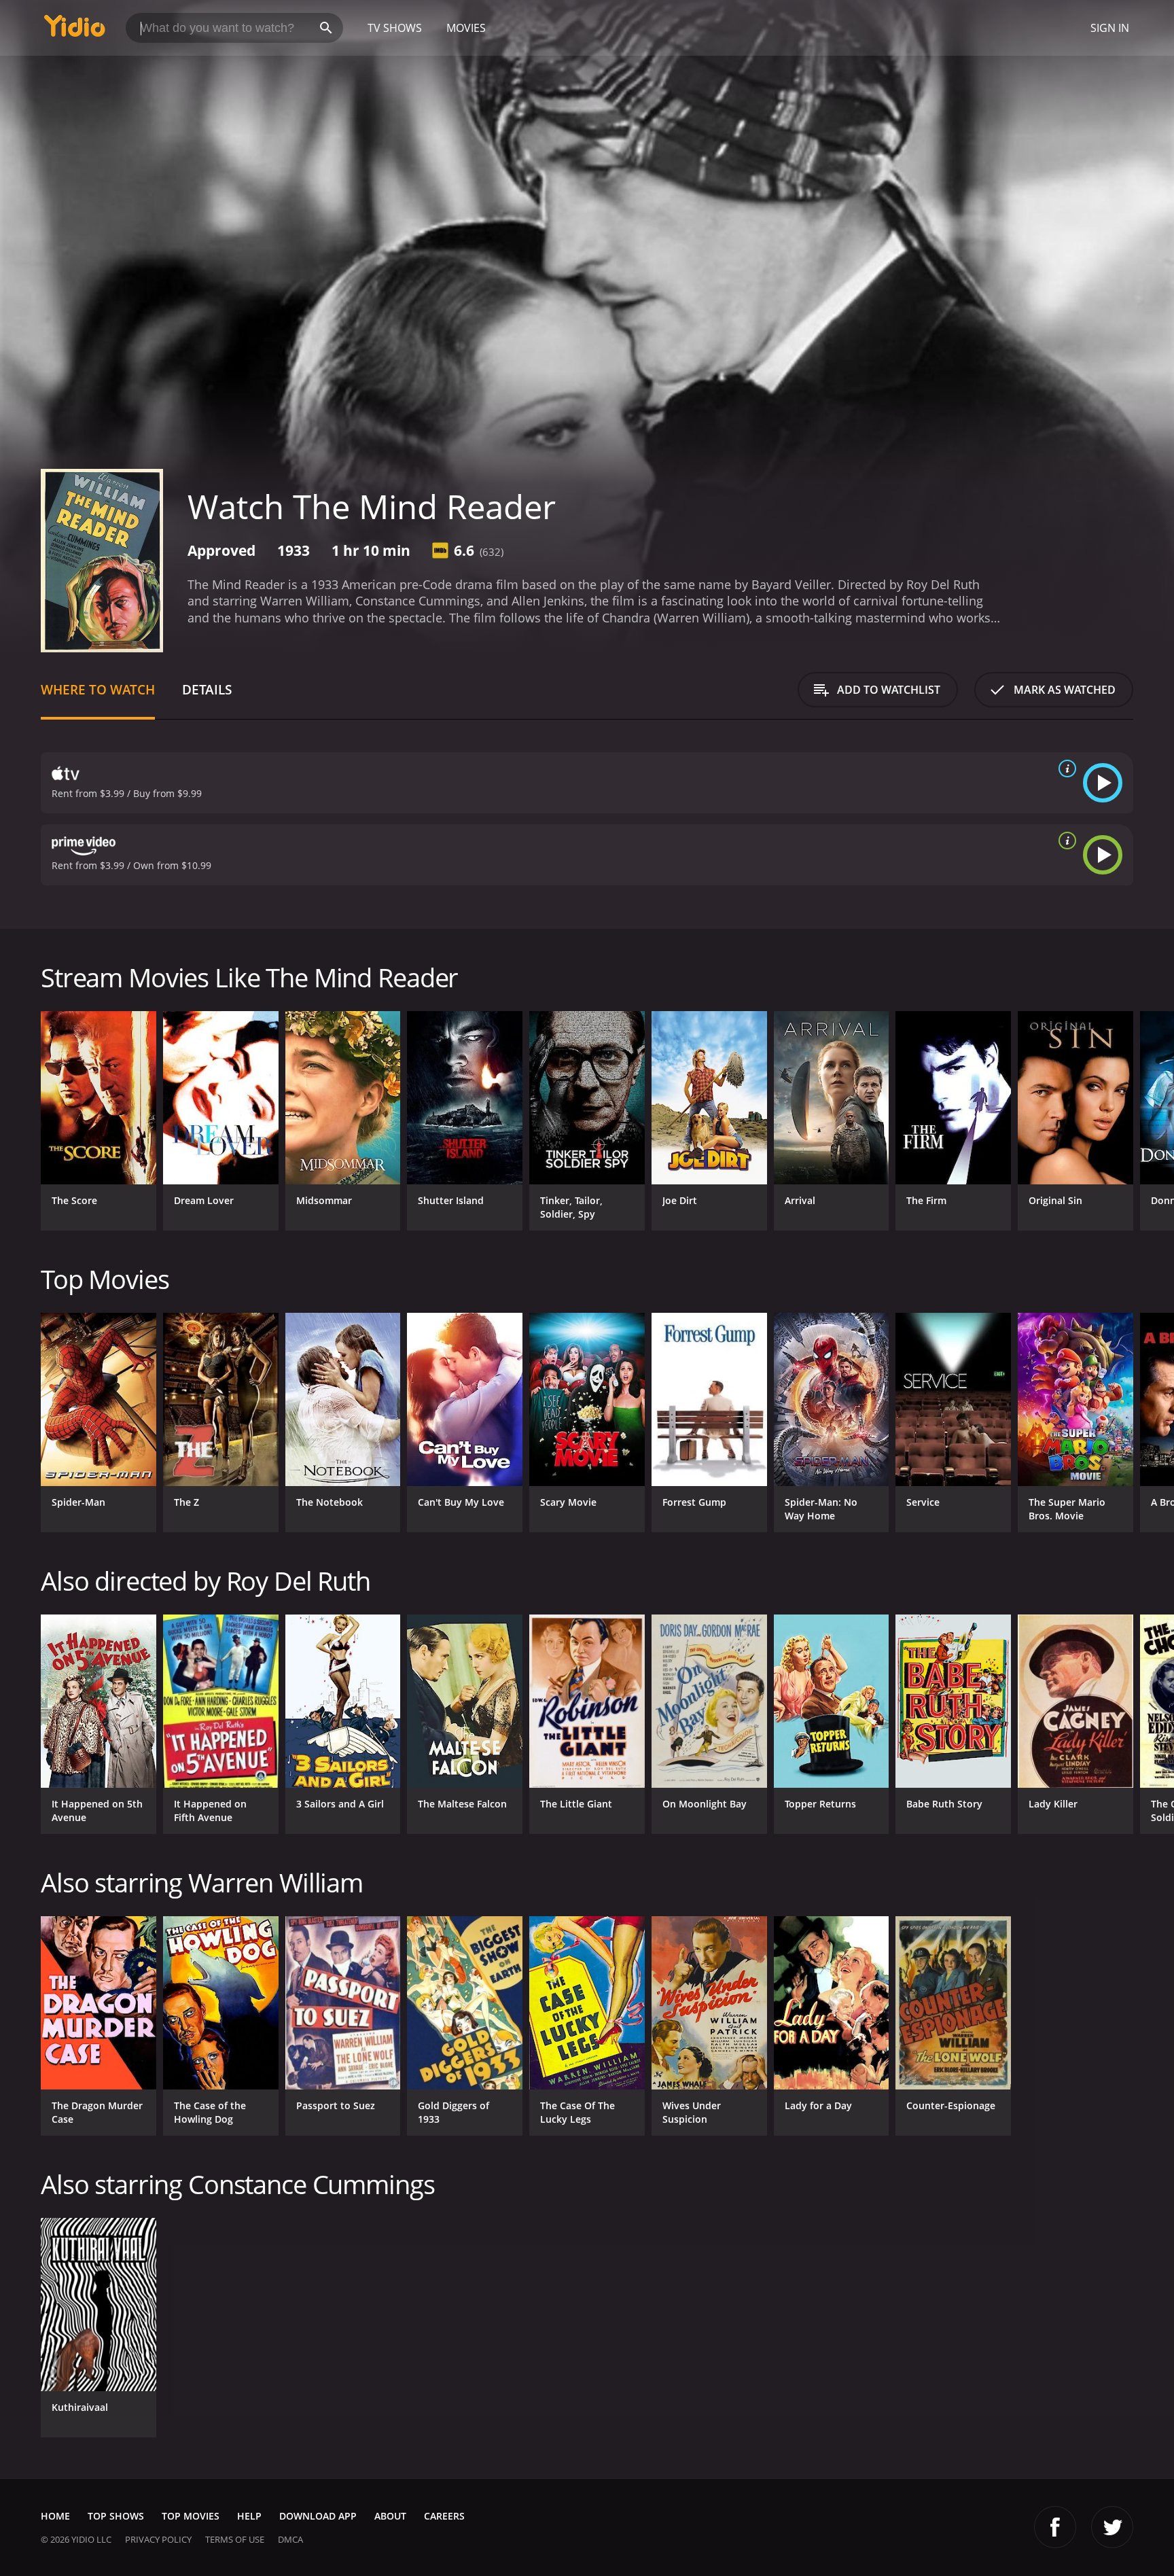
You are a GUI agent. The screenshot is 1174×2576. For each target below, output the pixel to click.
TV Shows (395, 28)
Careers (444, 2516)
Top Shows (116, 2516)
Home (55, 2516)
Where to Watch (98, 689)
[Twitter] (1112, 2527)
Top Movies (191, 2516)
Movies (466, 28)
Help (249, 2516)
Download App (318, 2516)
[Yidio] (75, 30)
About (390, 2516)
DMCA (290, 2539)
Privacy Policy (158, 2539)
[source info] (1065, 769)
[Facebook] (1055, 2527)
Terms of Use (235, 2539)
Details (207, 689)
